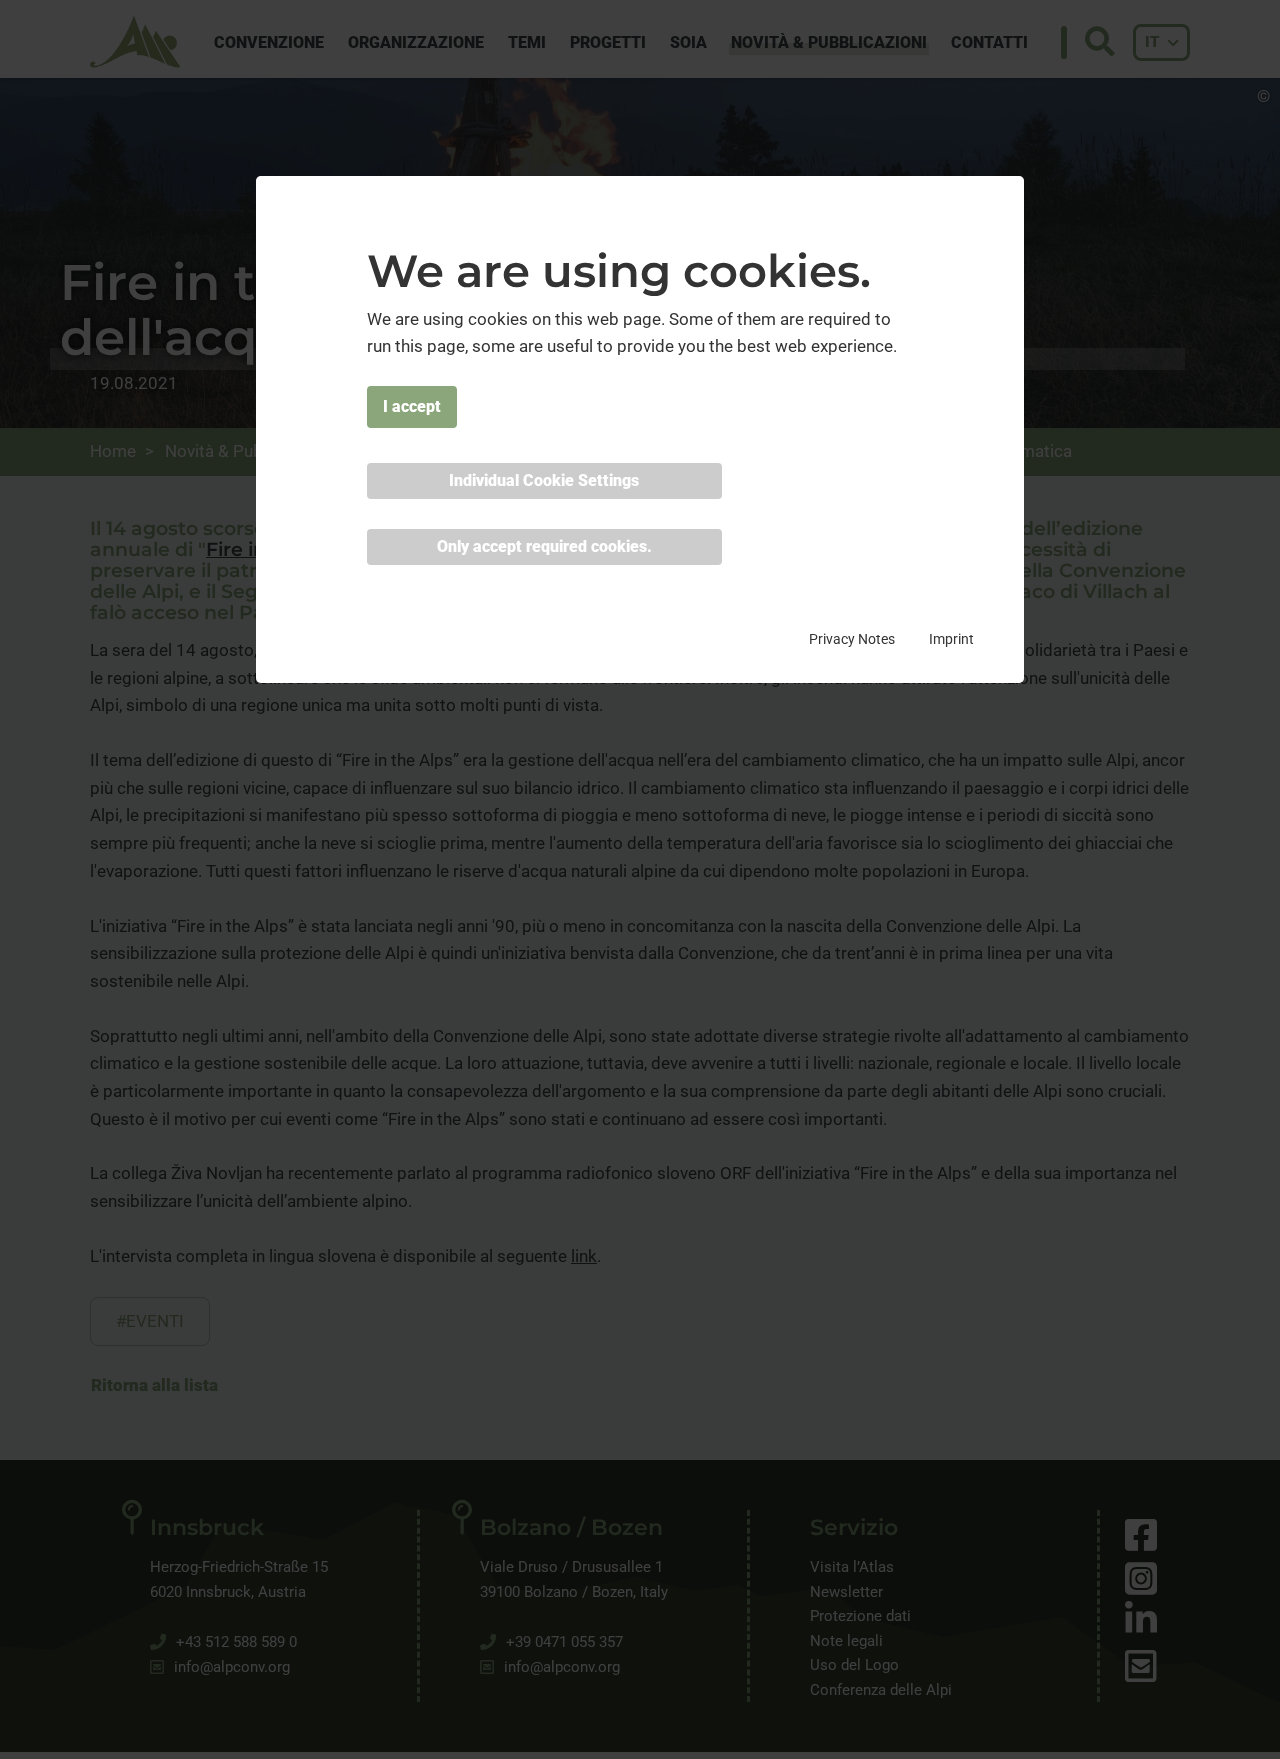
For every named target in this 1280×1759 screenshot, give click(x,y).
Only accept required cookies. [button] (544, 546)
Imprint (951, 639)
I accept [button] (412, 406)
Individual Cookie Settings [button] (544, 480)
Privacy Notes (852, 639)
